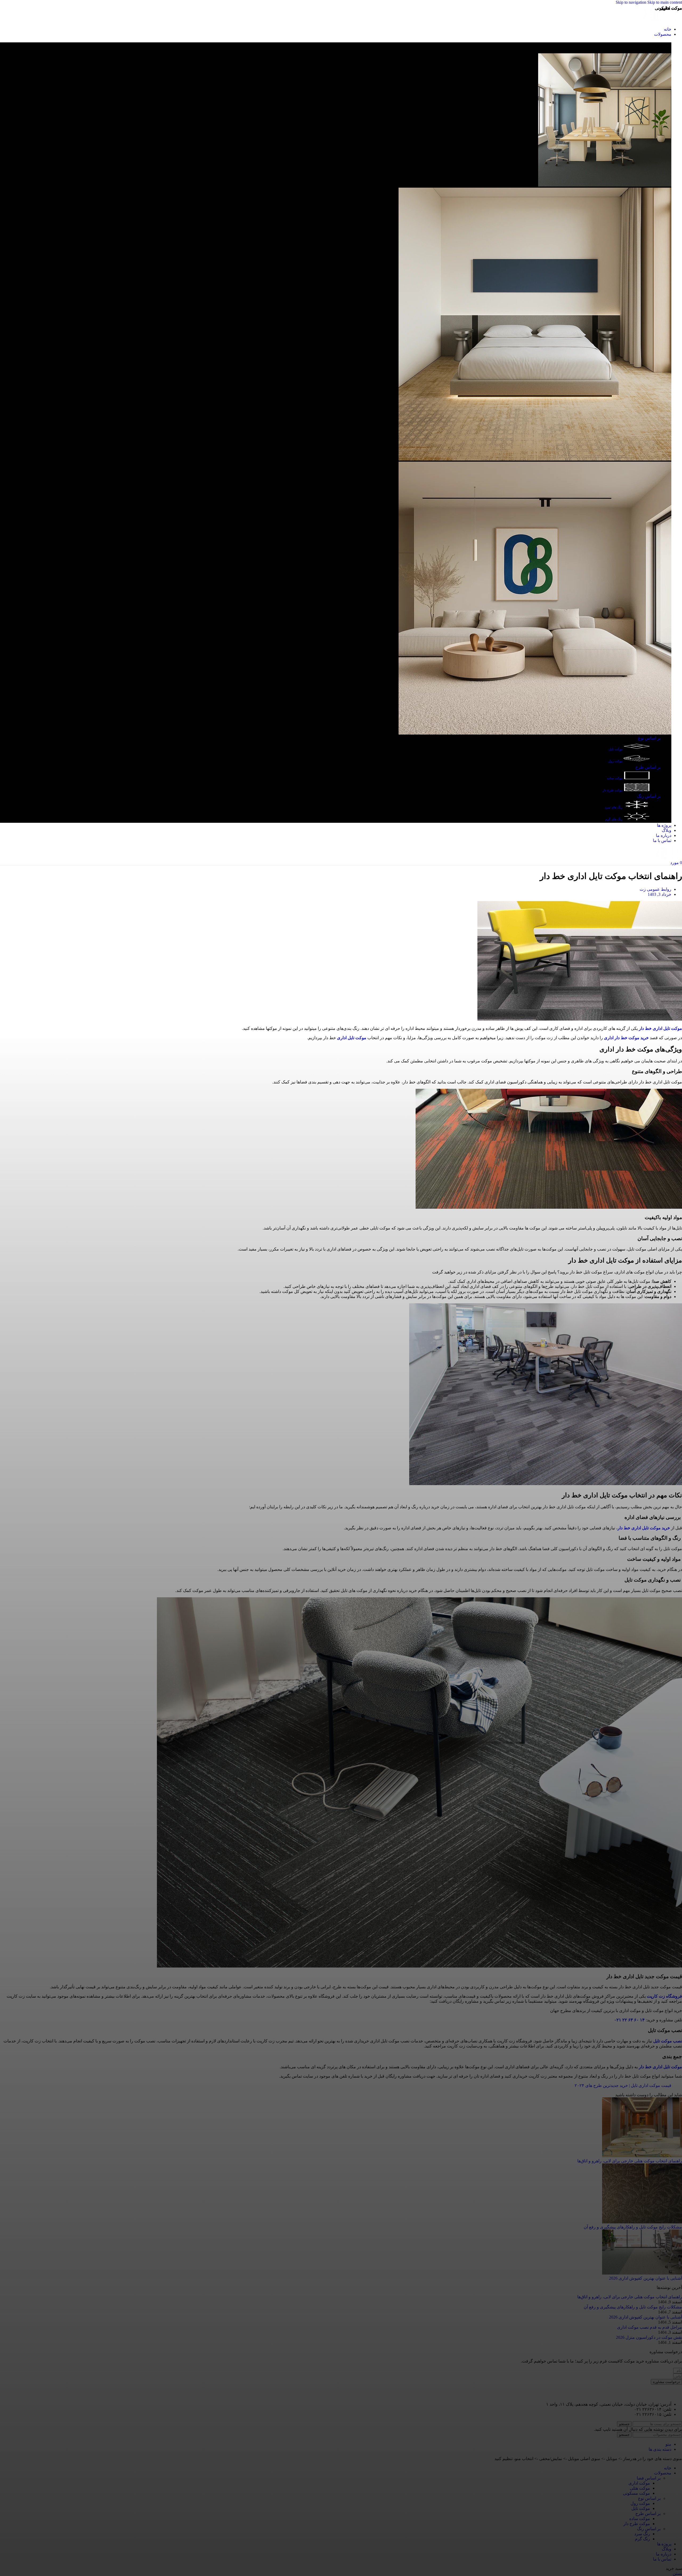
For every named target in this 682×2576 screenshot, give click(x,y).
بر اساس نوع (649, 738)
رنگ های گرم (614, 819)
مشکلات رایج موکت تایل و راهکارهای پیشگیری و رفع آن (633, 2227)
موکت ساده (615, 778)
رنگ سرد (642, 2534)
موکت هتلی (640, 2488)
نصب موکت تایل (668, 2041)
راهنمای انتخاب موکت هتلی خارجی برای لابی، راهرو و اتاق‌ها (630, 2161)
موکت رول (616, 761)
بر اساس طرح (648, 767)
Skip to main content (665, 2)
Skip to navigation (632, 2)
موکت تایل (616, 749)
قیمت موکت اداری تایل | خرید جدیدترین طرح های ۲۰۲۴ (623, 2085)
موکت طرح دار (613, 790)
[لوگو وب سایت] (662, 20)
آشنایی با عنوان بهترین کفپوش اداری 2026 (646, 2278)
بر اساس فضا (649, 2478)
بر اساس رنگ (649, 796)
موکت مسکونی (636, 2493)
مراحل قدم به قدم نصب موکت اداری (649, 2327)
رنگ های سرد (614, 807)
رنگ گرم (642, 2539)
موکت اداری (639, 2483)
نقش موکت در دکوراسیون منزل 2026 (649, 2337)
